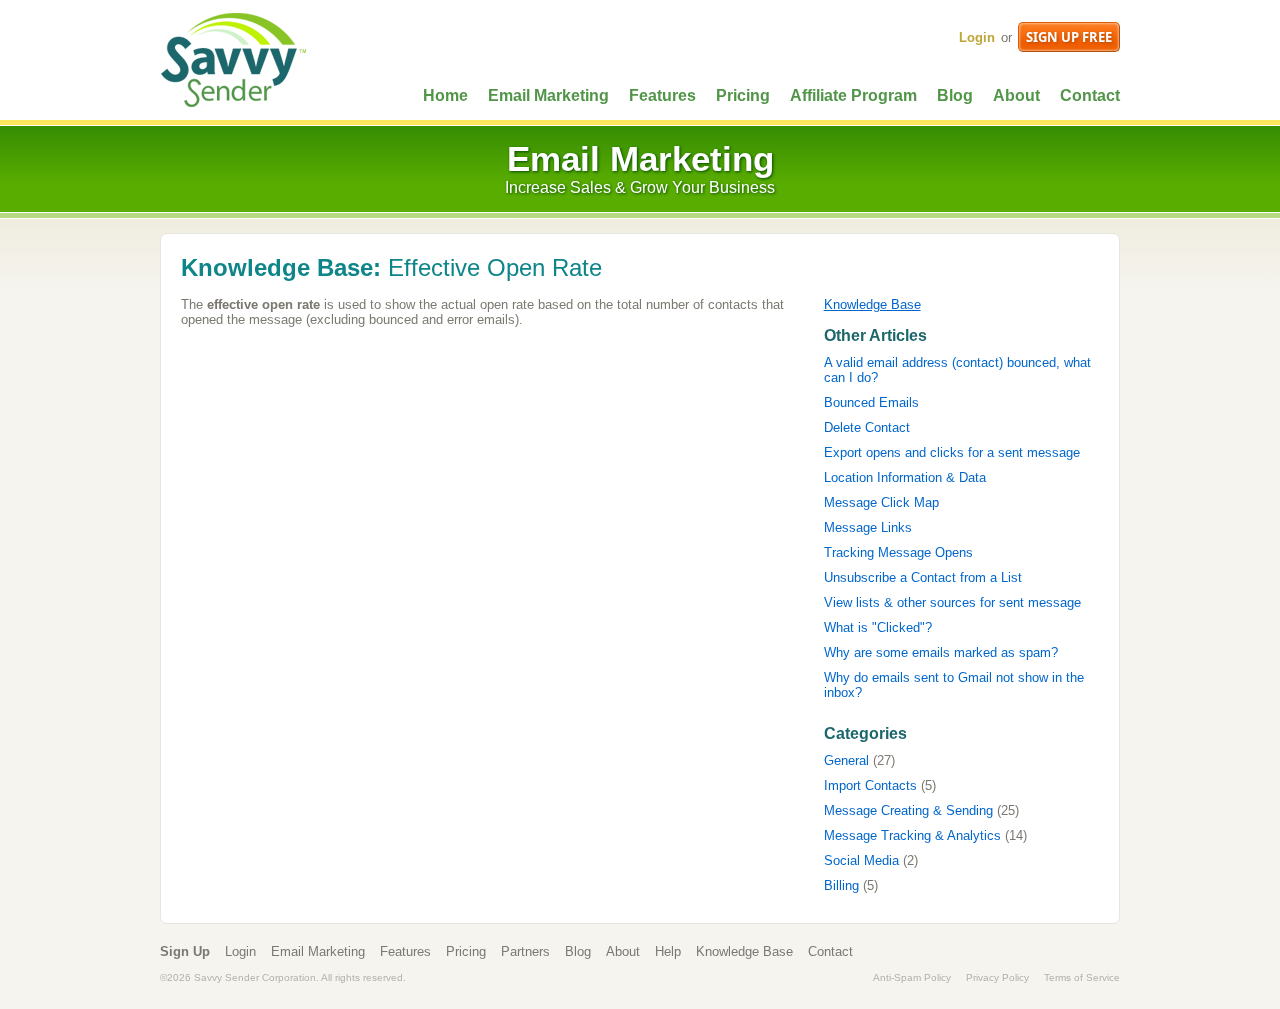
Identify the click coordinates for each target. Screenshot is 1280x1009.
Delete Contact (867, 427)
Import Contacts (870, 785)
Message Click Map (881, 502)
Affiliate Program (853, 95)
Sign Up (185, 951)
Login (977, 37)
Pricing (743, 95)
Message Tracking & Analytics (912, 835)
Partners (525, 951)
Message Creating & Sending (908, 810)
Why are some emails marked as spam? (941, 652)
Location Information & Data (905, 477)
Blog (955, 95)
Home (445, 95)
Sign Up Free (1069, 37)
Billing (841, 885)
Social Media (861, 860)
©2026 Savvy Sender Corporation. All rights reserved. (283, 977)
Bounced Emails (871, 402)
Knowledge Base (872, 304)
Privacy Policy (997, 977)
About (1016, 95)
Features (662, 95)
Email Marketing (548, 95)
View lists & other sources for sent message (952, 602)
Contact (1090, 95)
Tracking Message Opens (898, 552)
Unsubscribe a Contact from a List (923, 577)
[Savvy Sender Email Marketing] (233, 58)
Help (668, 951)
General (846, 760)
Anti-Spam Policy (912, 977)
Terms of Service (1082, 977)
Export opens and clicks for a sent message (952, 452)
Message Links (868, 527)
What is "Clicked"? (878, 627)
